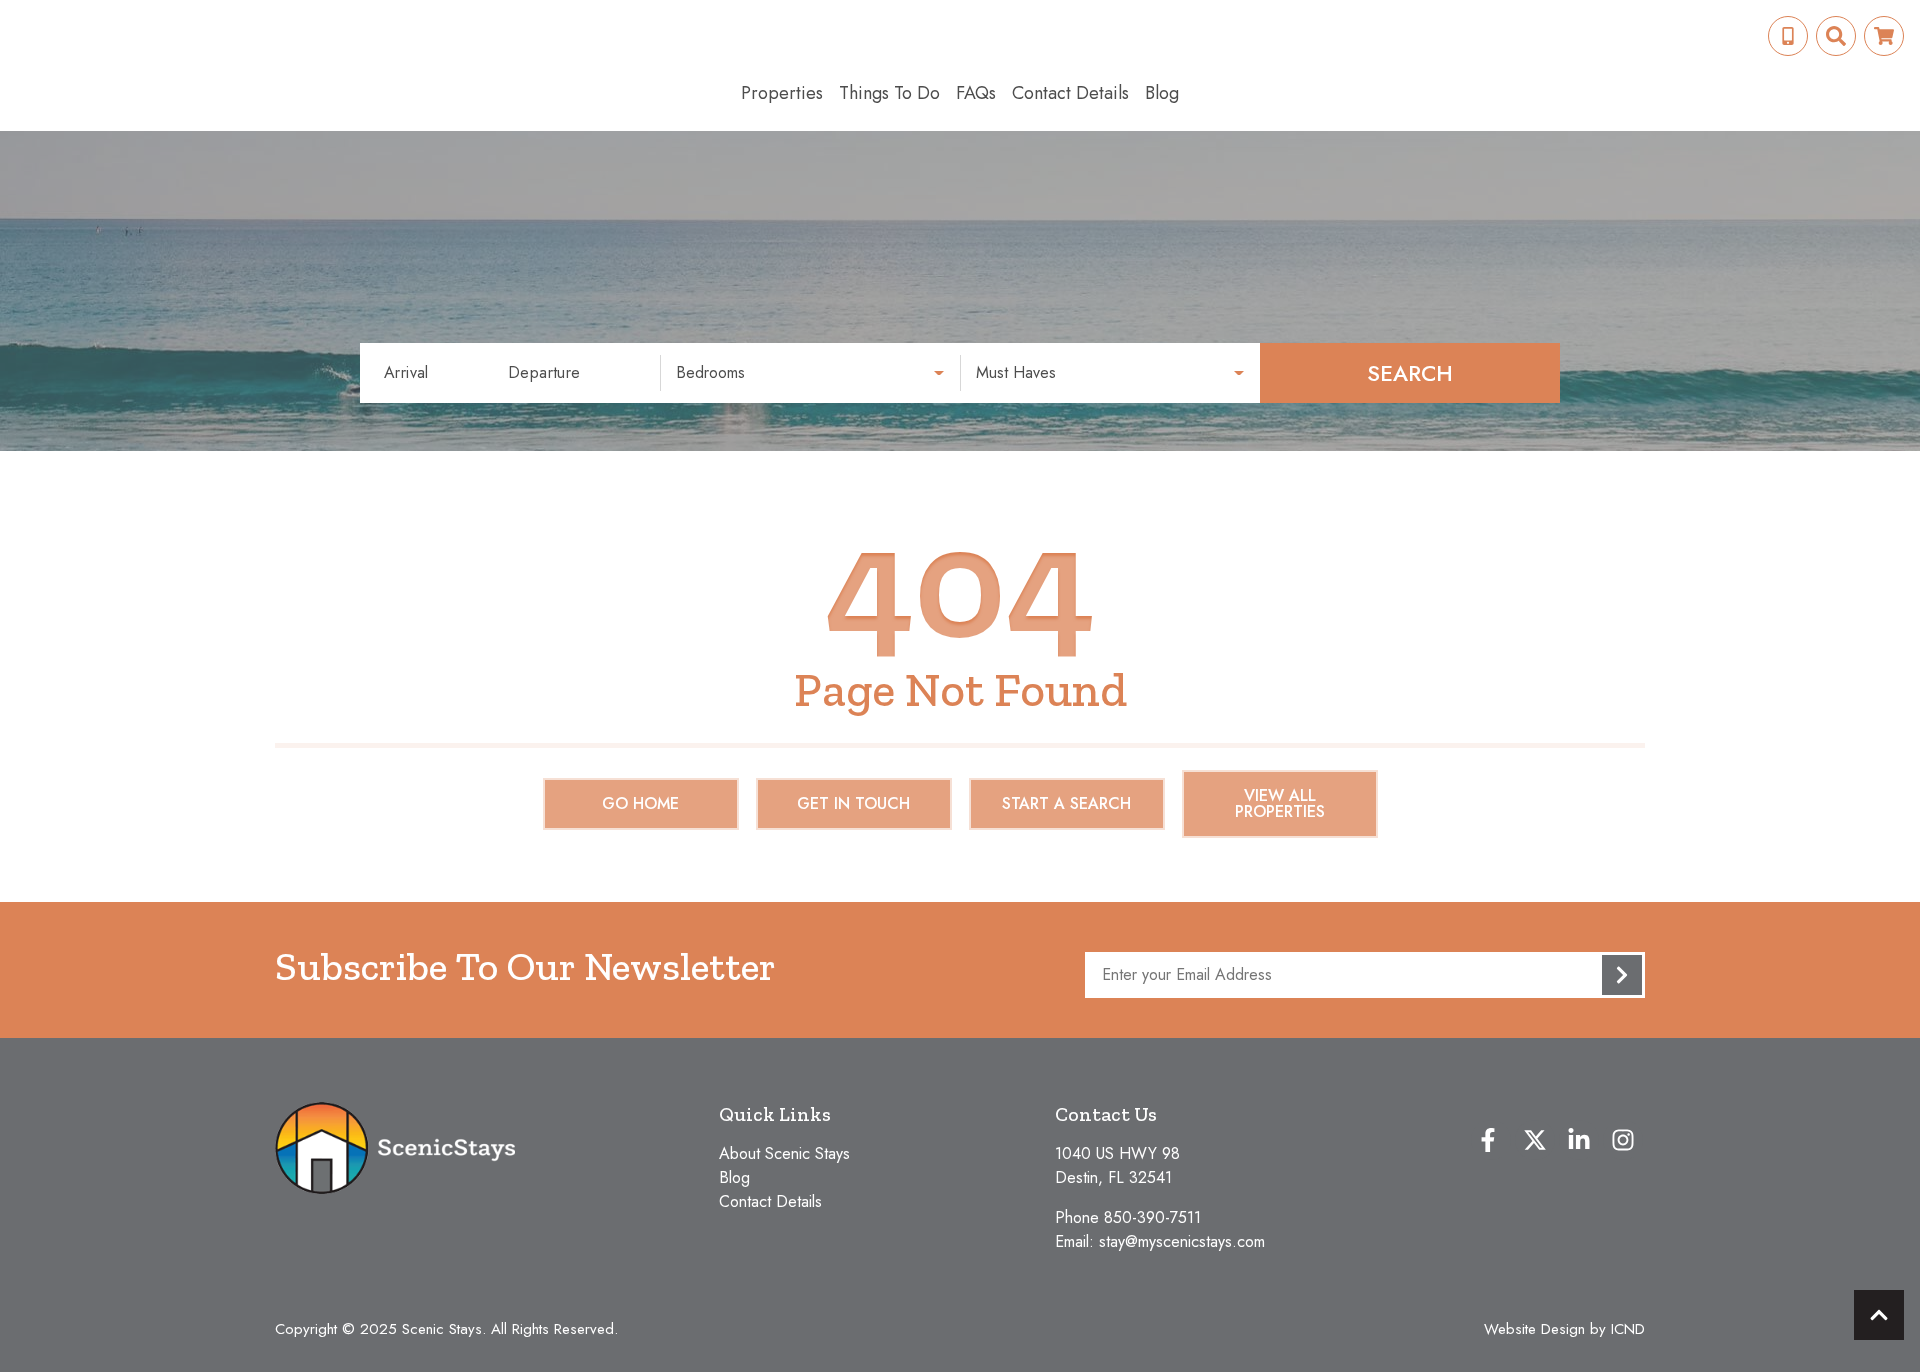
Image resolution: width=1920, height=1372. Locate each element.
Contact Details (1070, 93)
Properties (782, 93)
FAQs (976, 93)
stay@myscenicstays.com (1182, 1241)
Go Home (640, 803)
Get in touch (853, 803)
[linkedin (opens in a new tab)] (1579, 1140)
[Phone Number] (1788, 36)
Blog (1162, 93)
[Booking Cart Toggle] (1884, 36)
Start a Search (1066, 803)
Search (1410, 373)
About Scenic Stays (784, 1153)
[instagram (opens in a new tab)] (1623, 1140)
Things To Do (889, 93)
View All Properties (1280, 803)
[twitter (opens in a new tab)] (1535, 1140)
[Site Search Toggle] (1836, 36)
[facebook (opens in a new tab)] (1491, 1140)
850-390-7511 (1152, 1217)
